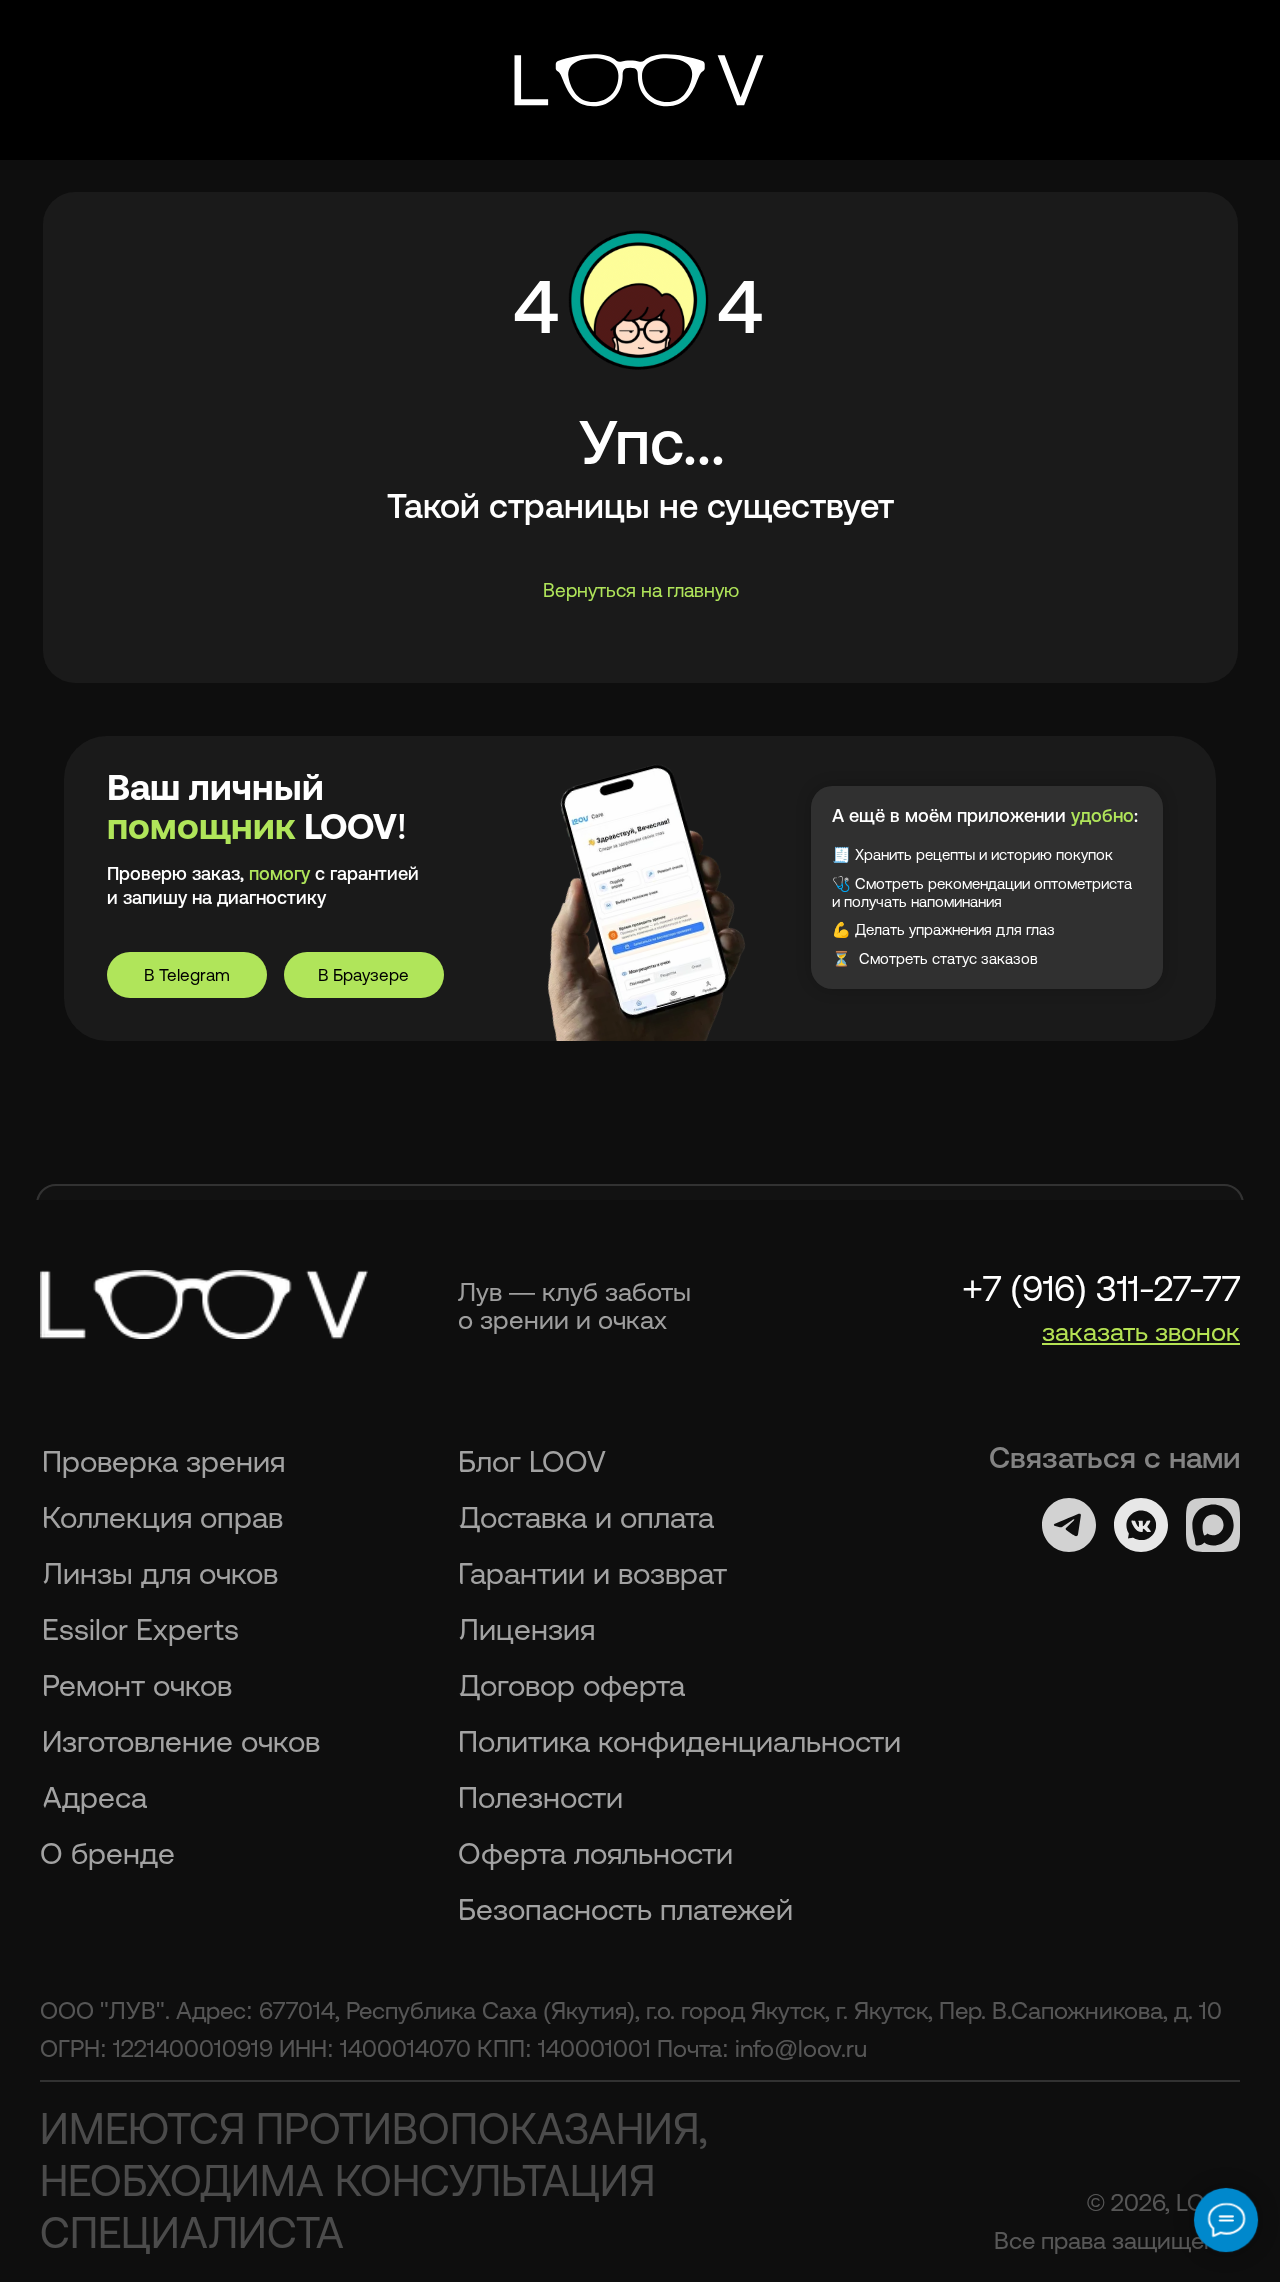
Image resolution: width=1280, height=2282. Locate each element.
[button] (1141, 1331)
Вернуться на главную (641, 590)
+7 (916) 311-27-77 (1101, 1288)
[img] (640, 80)
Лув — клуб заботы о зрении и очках (574, 1305)
